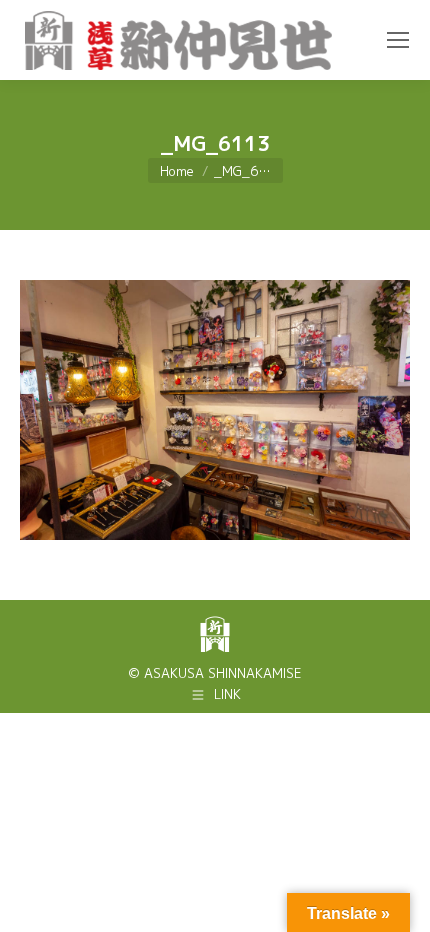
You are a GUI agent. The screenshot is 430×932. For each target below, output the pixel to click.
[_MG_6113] (215, 410)
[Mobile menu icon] (398, 40)
